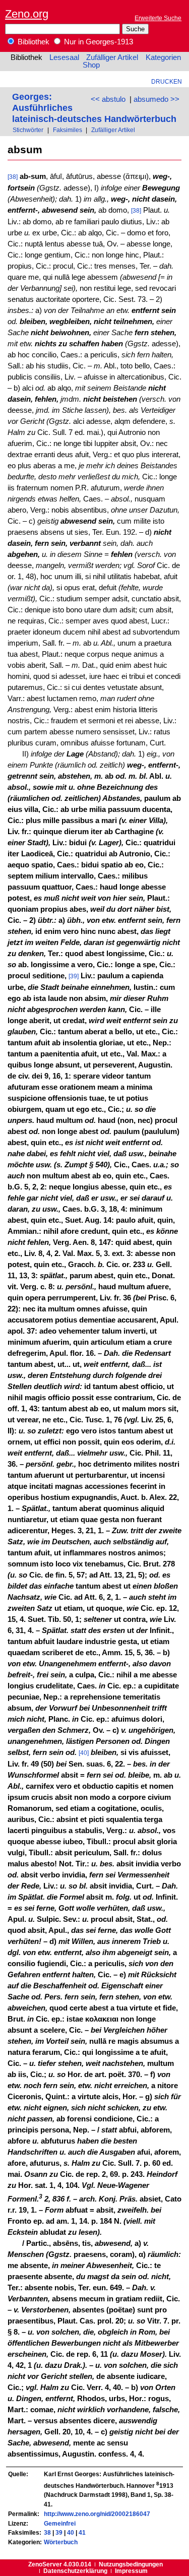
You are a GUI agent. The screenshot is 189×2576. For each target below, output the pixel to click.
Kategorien (163, 57)
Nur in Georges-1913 (98, 42)
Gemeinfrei (60, 2523)
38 (47, 2532)
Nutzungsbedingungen (131, 2564)
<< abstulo (108, 99)
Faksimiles (68, 130)
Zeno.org (27, 14)
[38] (13, 177)
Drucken (167, 81)
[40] (84, 1753)
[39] (74, 976)
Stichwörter (28, 130)
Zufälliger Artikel (112, 57)
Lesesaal (64, 57)
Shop (91, 65)
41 (82, 2532)
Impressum (131, 2571)
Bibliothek (33, 42)
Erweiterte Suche (158, 18)
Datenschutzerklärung (75, 2571)
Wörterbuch (61, 2542)
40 (71, 2532)
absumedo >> (156, 99)
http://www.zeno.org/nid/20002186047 (97, 2514)
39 (59, 2532)
